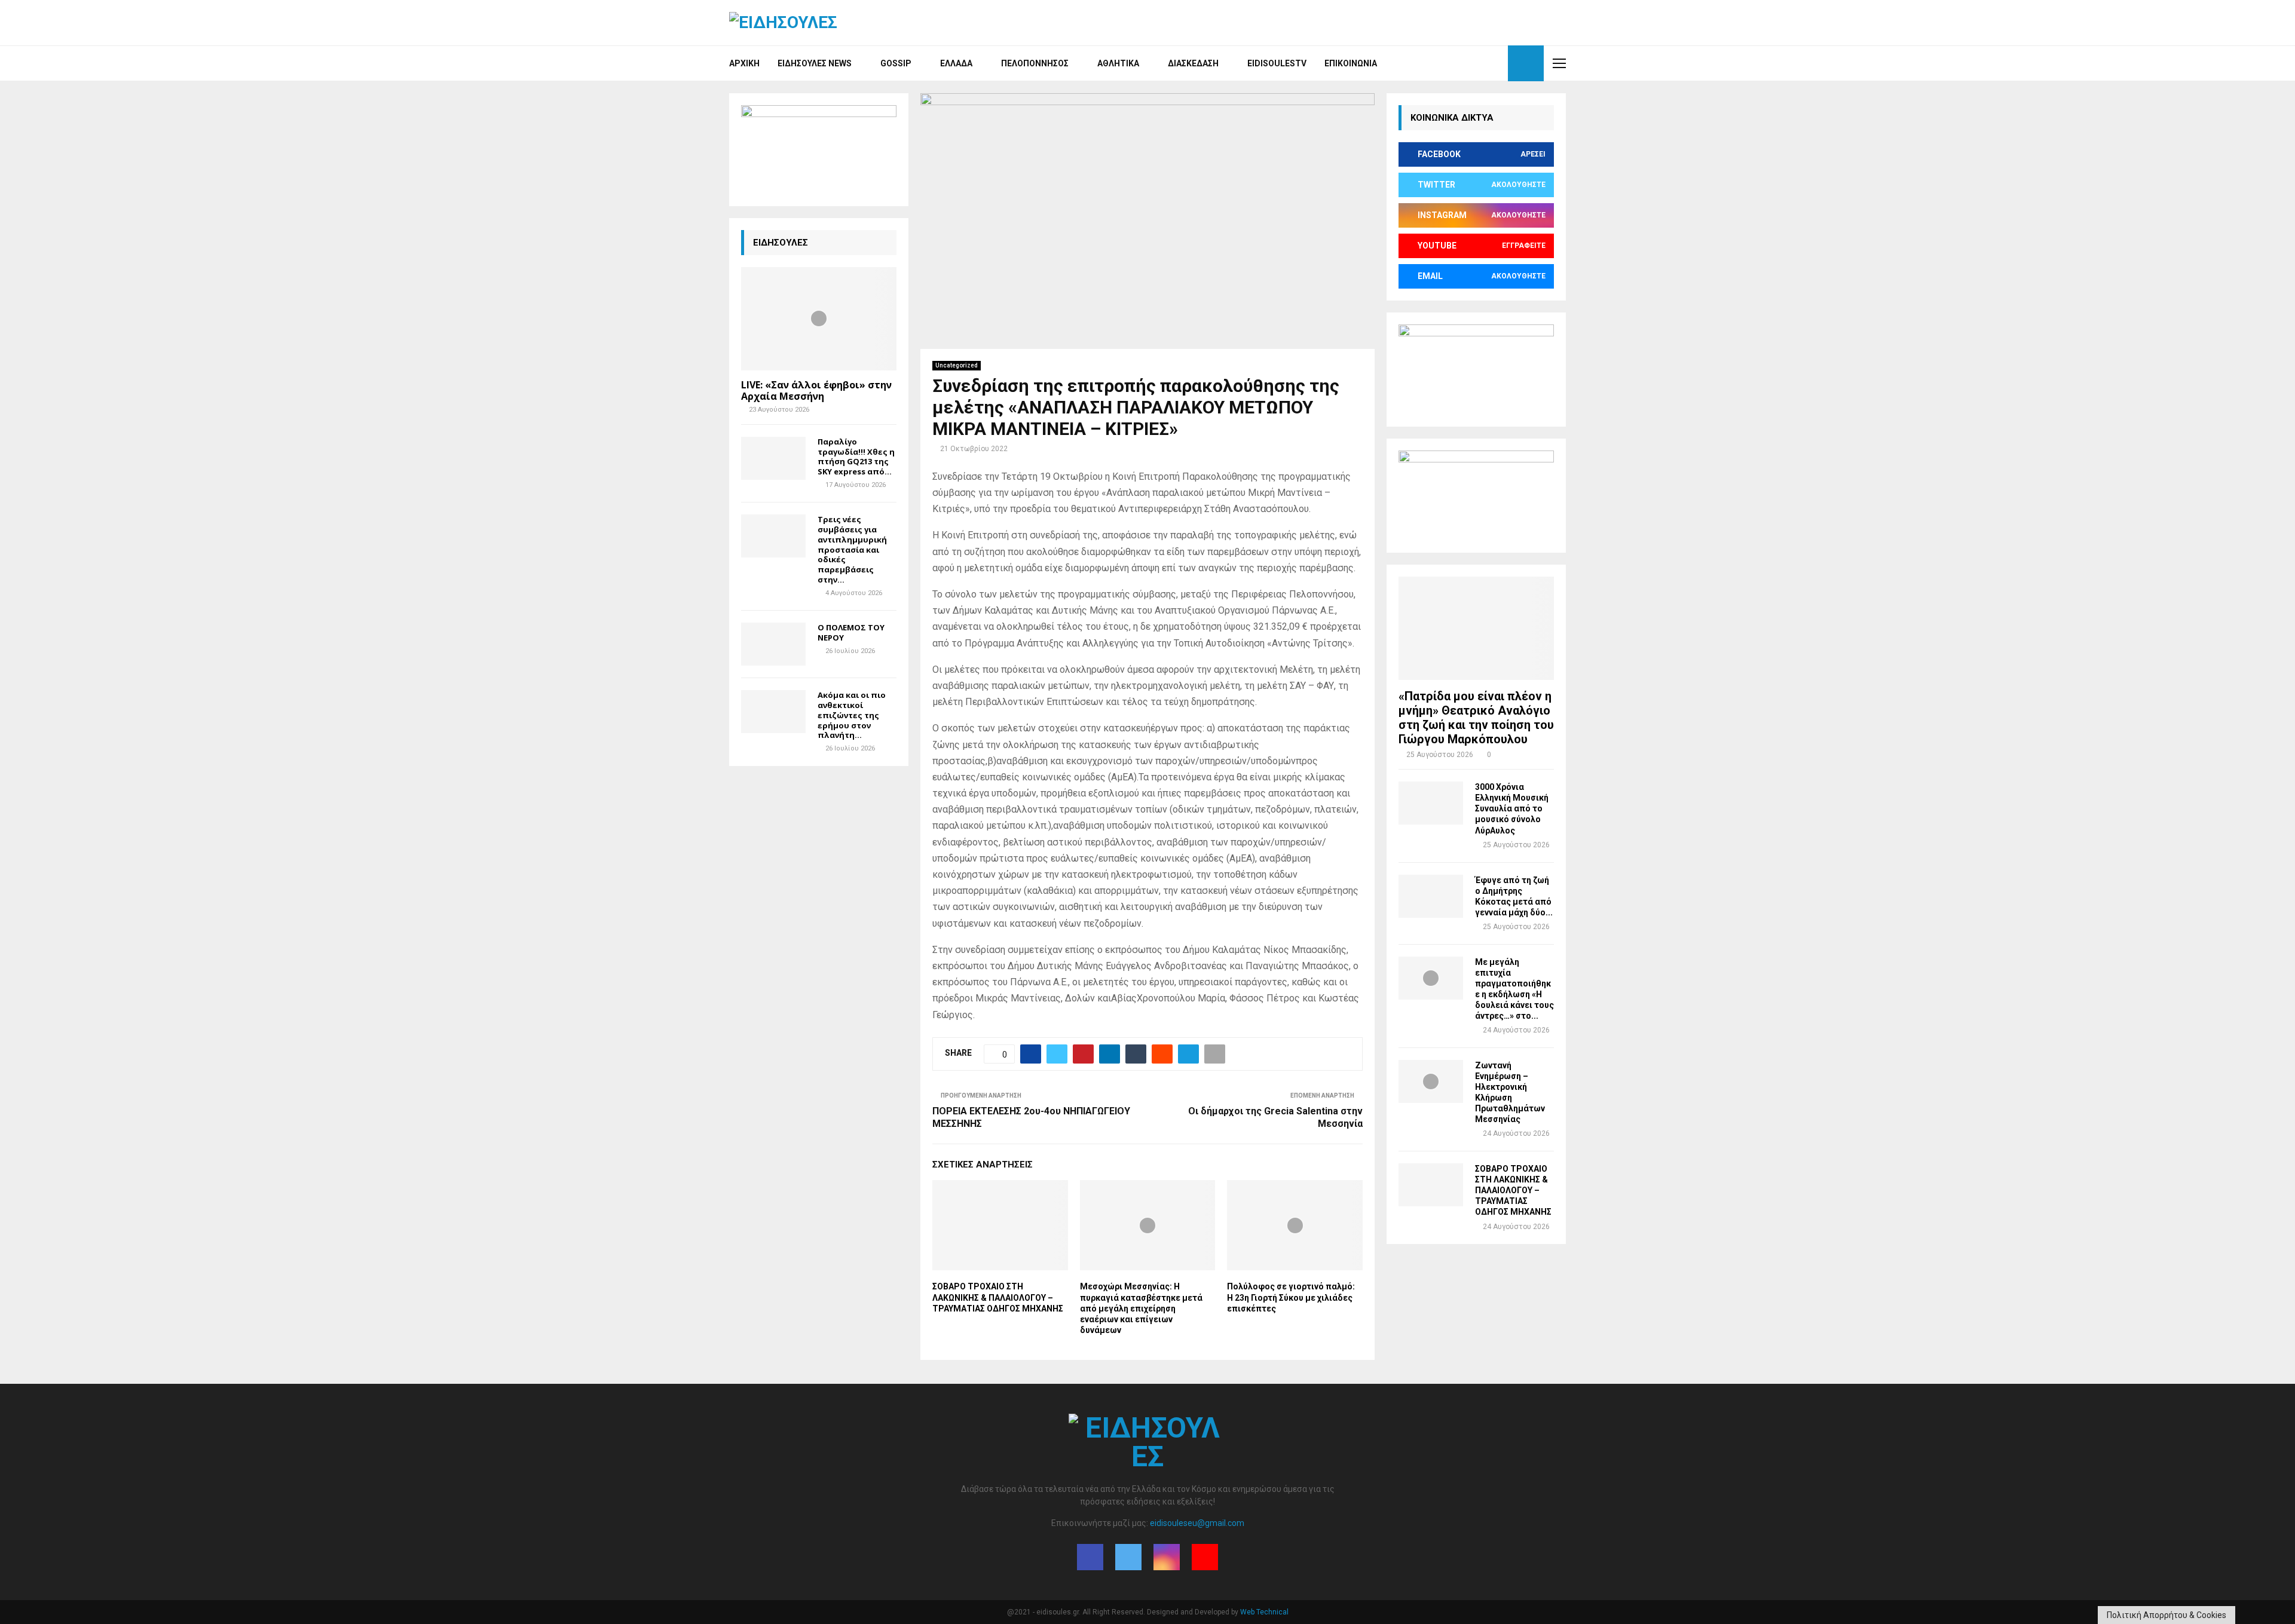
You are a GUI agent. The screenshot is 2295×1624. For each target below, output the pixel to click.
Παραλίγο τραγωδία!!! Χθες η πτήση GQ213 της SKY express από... (856, 456)
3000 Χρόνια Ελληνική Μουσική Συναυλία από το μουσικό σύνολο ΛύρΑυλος (1512, 808)
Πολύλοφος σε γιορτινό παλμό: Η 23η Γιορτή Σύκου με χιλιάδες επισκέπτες (1291, 1297)
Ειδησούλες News (815, 63)
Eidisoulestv (1277, 63)
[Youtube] (1495, 63)
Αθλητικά (1118, 63)
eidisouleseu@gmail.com (1197, 1523)
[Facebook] (1456, 63)
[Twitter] (1469, 63)
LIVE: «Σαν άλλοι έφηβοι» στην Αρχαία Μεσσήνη (816, 390)
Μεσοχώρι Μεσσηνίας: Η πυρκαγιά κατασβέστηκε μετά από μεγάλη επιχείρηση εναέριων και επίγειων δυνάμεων (1141, 1308)
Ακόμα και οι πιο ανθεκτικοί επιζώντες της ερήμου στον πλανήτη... (852, 715)
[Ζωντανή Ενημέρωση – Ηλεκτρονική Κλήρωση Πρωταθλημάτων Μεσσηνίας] (1431, 1081)
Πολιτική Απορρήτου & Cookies (2167, 1615)
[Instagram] (1482, 63)
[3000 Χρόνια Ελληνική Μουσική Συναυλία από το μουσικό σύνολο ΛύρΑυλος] (1431, 803)
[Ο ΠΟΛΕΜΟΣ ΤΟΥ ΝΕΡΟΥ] (773, 644)
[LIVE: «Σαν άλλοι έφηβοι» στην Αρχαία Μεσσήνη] (819, 319)
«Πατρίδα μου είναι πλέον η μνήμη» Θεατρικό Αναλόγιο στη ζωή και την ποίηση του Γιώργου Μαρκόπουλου (1476, 718)
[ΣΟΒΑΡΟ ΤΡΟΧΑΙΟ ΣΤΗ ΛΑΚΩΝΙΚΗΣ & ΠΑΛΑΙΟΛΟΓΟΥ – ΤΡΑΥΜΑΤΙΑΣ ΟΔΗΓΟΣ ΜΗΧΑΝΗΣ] (1431, 1185)
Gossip (896, 63)
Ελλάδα (956, 63)
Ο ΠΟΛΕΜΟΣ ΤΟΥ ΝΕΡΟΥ (851, 632)
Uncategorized (957, 365)
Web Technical (1264, 1612)
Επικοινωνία (1351, 63)
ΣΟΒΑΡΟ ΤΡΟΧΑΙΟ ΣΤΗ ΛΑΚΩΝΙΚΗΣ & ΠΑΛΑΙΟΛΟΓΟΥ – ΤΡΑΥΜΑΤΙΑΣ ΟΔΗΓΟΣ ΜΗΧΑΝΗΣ (998, 1297)
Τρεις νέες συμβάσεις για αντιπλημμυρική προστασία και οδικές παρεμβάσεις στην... (852, 549)
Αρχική (744, 63)
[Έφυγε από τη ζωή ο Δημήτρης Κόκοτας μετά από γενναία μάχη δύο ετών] (1431, 896)
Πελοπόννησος (1035, 63)
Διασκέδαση (1193, 63)
